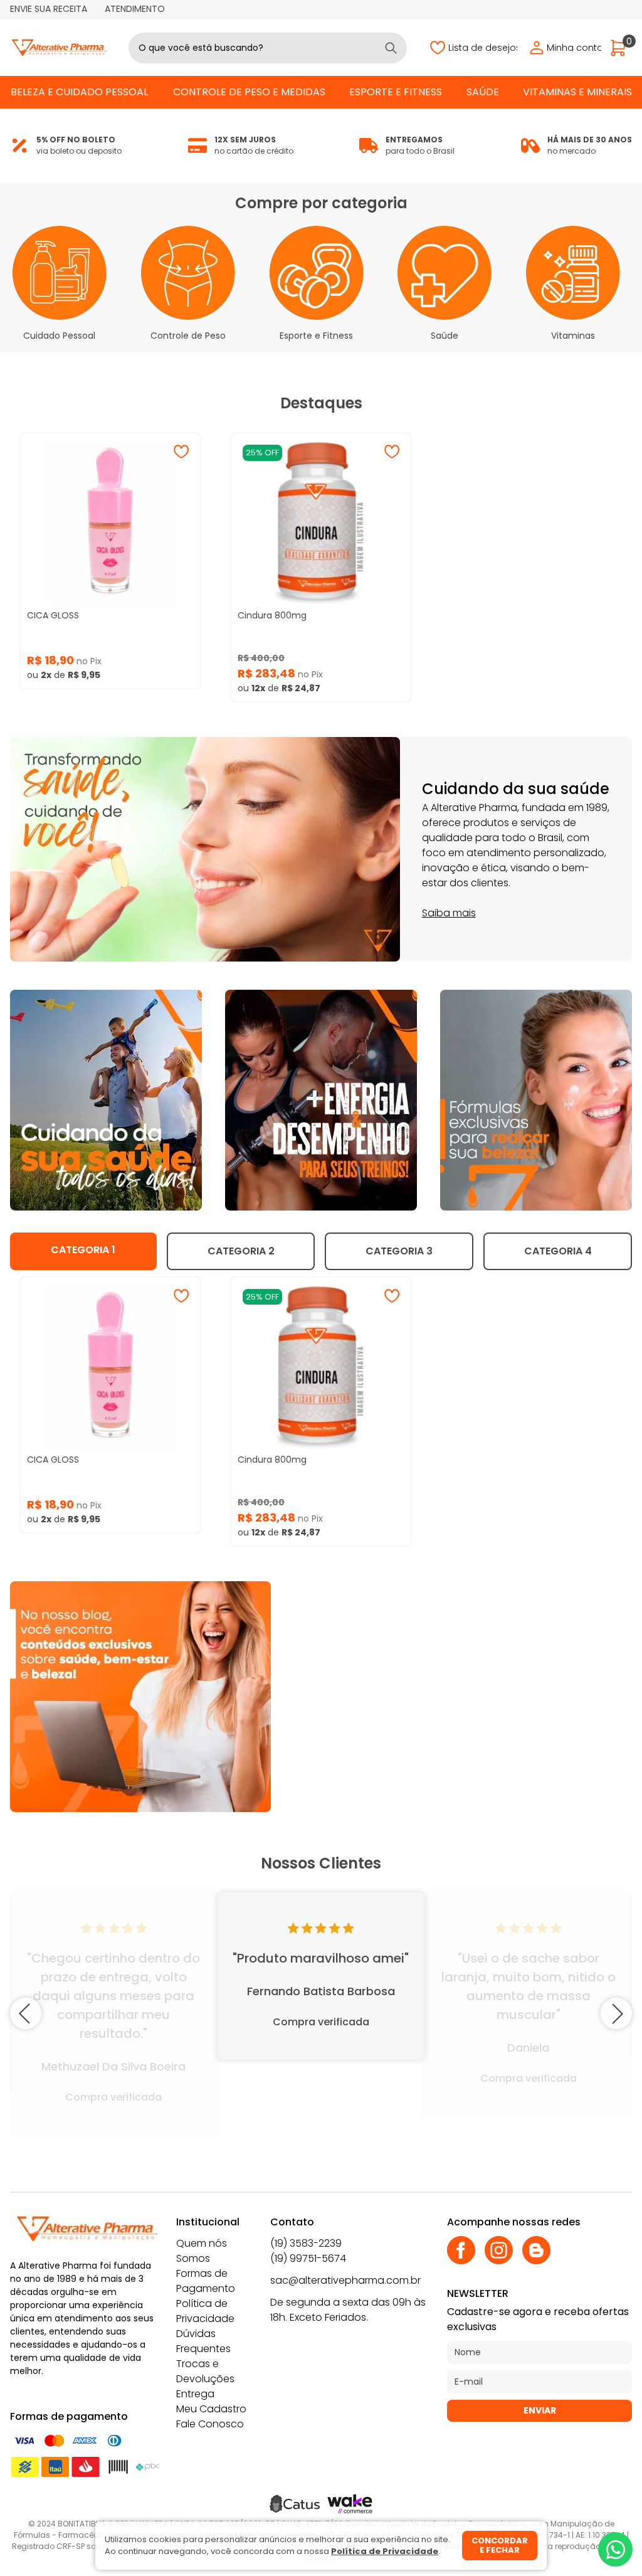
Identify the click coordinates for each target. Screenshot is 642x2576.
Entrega (195, 2394)
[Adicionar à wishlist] (181, 452)
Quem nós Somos (202, 2251)
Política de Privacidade (205, 2311)
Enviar (540, 2410)
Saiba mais (449, 913)
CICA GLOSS (53, 615)
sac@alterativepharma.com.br (345, 2280)
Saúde (483, 92)
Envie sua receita (49, 9)
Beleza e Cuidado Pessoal (79, 92)
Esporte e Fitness (396, 92)
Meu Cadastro (211, 2409)
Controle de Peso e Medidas (249, 92)
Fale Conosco (210, 2424)
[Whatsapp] (615, 2549)
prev (26, 2013)
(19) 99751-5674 (308, 2258)
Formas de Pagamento (206, 2281)
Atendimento (135, 9)
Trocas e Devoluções (205, 2371)
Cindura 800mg (272, 615)
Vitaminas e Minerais (577, 92)
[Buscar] (391, 48)
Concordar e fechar (500, 2546)
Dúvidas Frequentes (203, 2341)
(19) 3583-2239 (306, 2243)
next (616, 2013)
